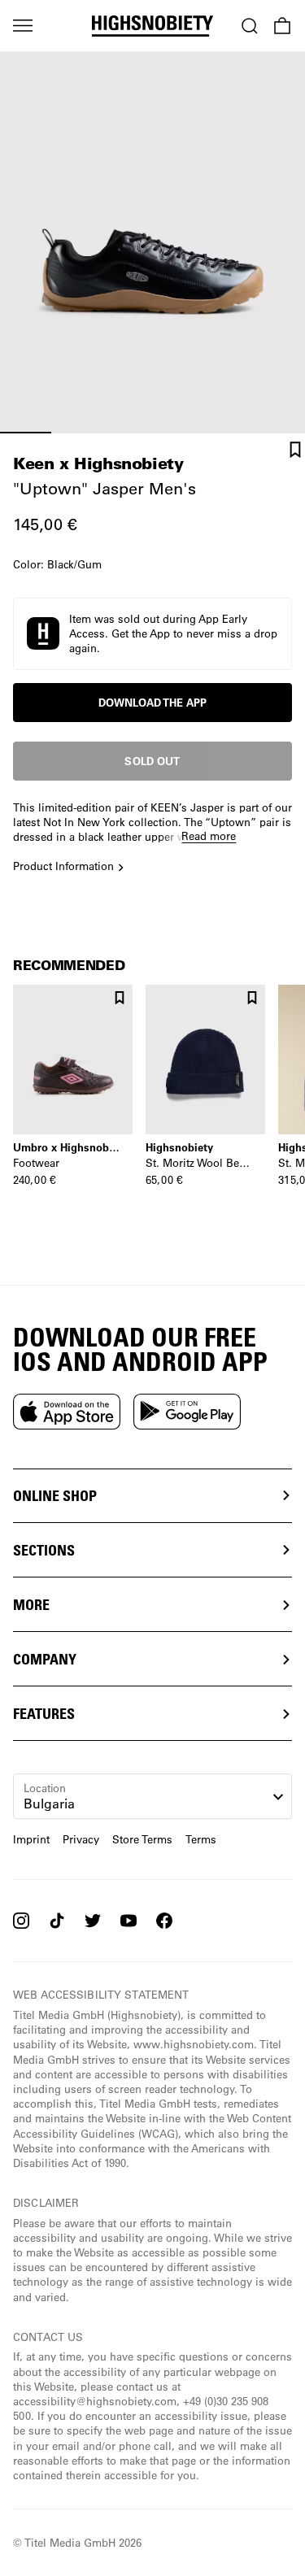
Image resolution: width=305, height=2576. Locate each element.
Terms (201, 1839)
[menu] (23, 26)
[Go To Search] (250, 26)
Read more (209, 835)
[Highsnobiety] (153, 26)
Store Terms (142, 1839)
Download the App (152, 703)
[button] (152, 634)
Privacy (81, 1839)
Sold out (152, 761)
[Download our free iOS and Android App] (67, 1412)
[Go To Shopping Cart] (282, 26)
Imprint (31, 1839)
